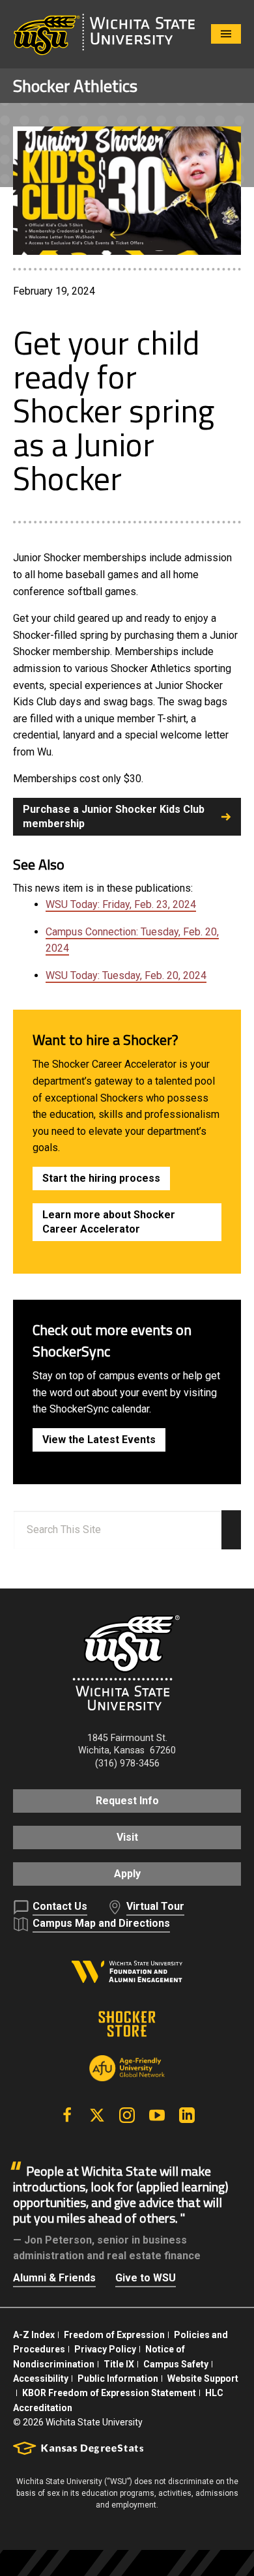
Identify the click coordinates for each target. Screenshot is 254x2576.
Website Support (203, 2378)
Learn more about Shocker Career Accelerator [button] (109, 1222)
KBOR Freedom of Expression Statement (109, 2393)
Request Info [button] (127, 1801)
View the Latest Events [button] (99, 1440)
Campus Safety (176, 2364)
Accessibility (41, 2378)
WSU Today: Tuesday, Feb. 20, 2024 (126, 975)
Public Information (118, 2378)
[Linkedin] (187, 2115)
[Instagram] (127, 2115)
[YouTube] (157, 2115)
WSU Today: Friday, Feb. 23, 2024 (121, 904)
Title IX (119, 2364)
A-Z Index (34, 2335)
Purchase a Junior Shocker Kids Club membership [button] (114, 816)
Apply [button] (127, 1874)
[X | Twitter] (97, 2115)
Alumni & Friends (54, 2278)
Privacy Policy (105, 2349)
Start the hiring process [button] (101, 1178)
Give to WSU (146, 2278)
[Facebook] (67, 2115)
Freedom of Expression (114, 2335)
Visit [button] (127, 1837)
